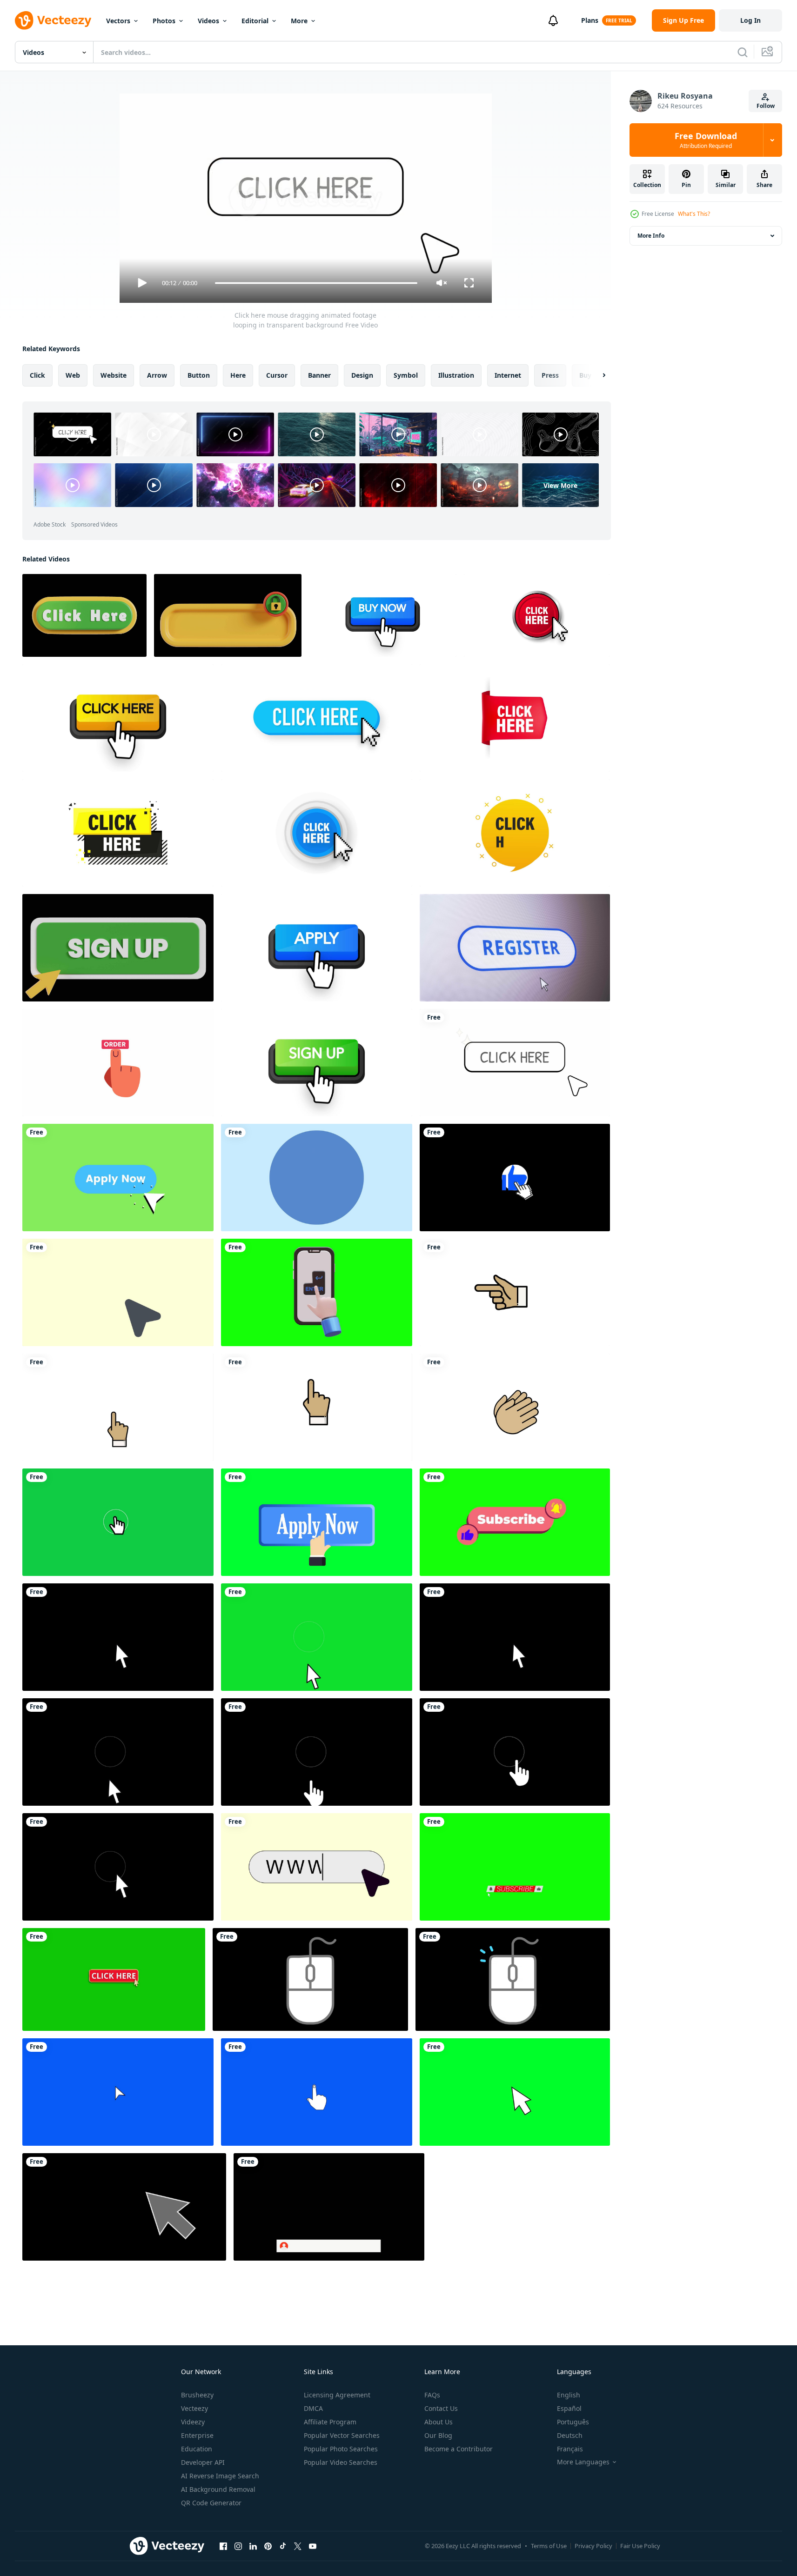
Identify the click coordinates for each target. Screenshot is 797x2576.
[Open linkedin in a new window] (253, 2546)
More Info (651, 236)
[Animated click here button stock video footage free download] (114, 1979)
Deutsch (570, 2435)
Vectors (118, 21)
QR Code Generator (211, 2503)
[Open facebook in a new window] (223, 2546)
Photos (164, 21)
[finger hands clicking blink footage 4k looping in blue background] (317, 1178)
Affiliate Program (330, 2422)
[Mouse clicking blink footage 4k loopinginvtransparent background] (118, 1292)
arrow (157, 375)
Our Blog (438, 2435)
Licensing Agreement (337, 2395)
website (114, 375)
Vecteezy (194, 2408)
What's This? (694, 214)
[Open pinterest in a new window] (268, 2546)
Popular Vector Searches (342, 2435)
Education (197, 2449)
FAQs (432, 2395)
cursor (277, 375)
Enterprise (197, 2435)
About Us (439, 2422)
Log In (750, 20)
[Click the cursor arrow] (124, 2207)
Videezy (193, 2422)
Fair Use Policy (640, 2546)
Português (573, 2422)
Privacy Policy (593, 2546)
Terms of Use (549, 2546)
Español (569, 2408)
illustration (456, 375)
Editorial (255, 21)
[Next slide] (596, 375)
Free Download (706, 140)
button (199, 375)
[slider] (316, 283)
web (73, 375)
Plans (590, 20)
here (238, 375)
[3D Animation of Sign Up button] (118, 948)
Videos (208, 21)
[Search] (743, 52)
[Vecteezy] (53, 20)
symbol (406, 375)
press (550, 375)
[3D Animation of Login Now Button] (228, 615)
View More (560, 485)
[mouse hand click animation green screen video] (118, 1522)
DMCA (313, 2408)
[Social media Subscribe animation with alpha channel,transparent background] (329, 2207)
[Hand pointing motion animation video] (515, 1292)
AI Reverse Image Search (220, 2476)
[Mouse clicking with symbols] (310, 1979)
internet (508, 375)
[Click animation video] (118, 2092)
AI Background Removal (218, 2489)
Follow (766, 106)
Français (570, 2449)
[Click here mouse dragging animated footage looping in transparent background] (515, 1063)
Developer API (203, 2462)
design (362, 375)
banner (319, 375)
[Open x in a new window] (298, 2546)
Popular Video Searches (341, 2462)
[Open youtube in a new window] (313, 2546)
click (37, 375)
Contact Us (441, 2408)
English (569, 2395)
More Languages (583, 2462)
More (299, 21)
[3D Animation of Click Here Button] (84, 615)
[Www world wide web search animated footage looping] (317, 1867)
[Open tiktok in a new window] (283, 2546)
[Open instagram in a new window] (238, 2546)
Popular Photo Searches (341, 2449)
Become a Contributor (459, 2449)
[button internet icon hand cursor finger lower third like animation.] (515, 1178)
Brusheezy (197, 2395)
